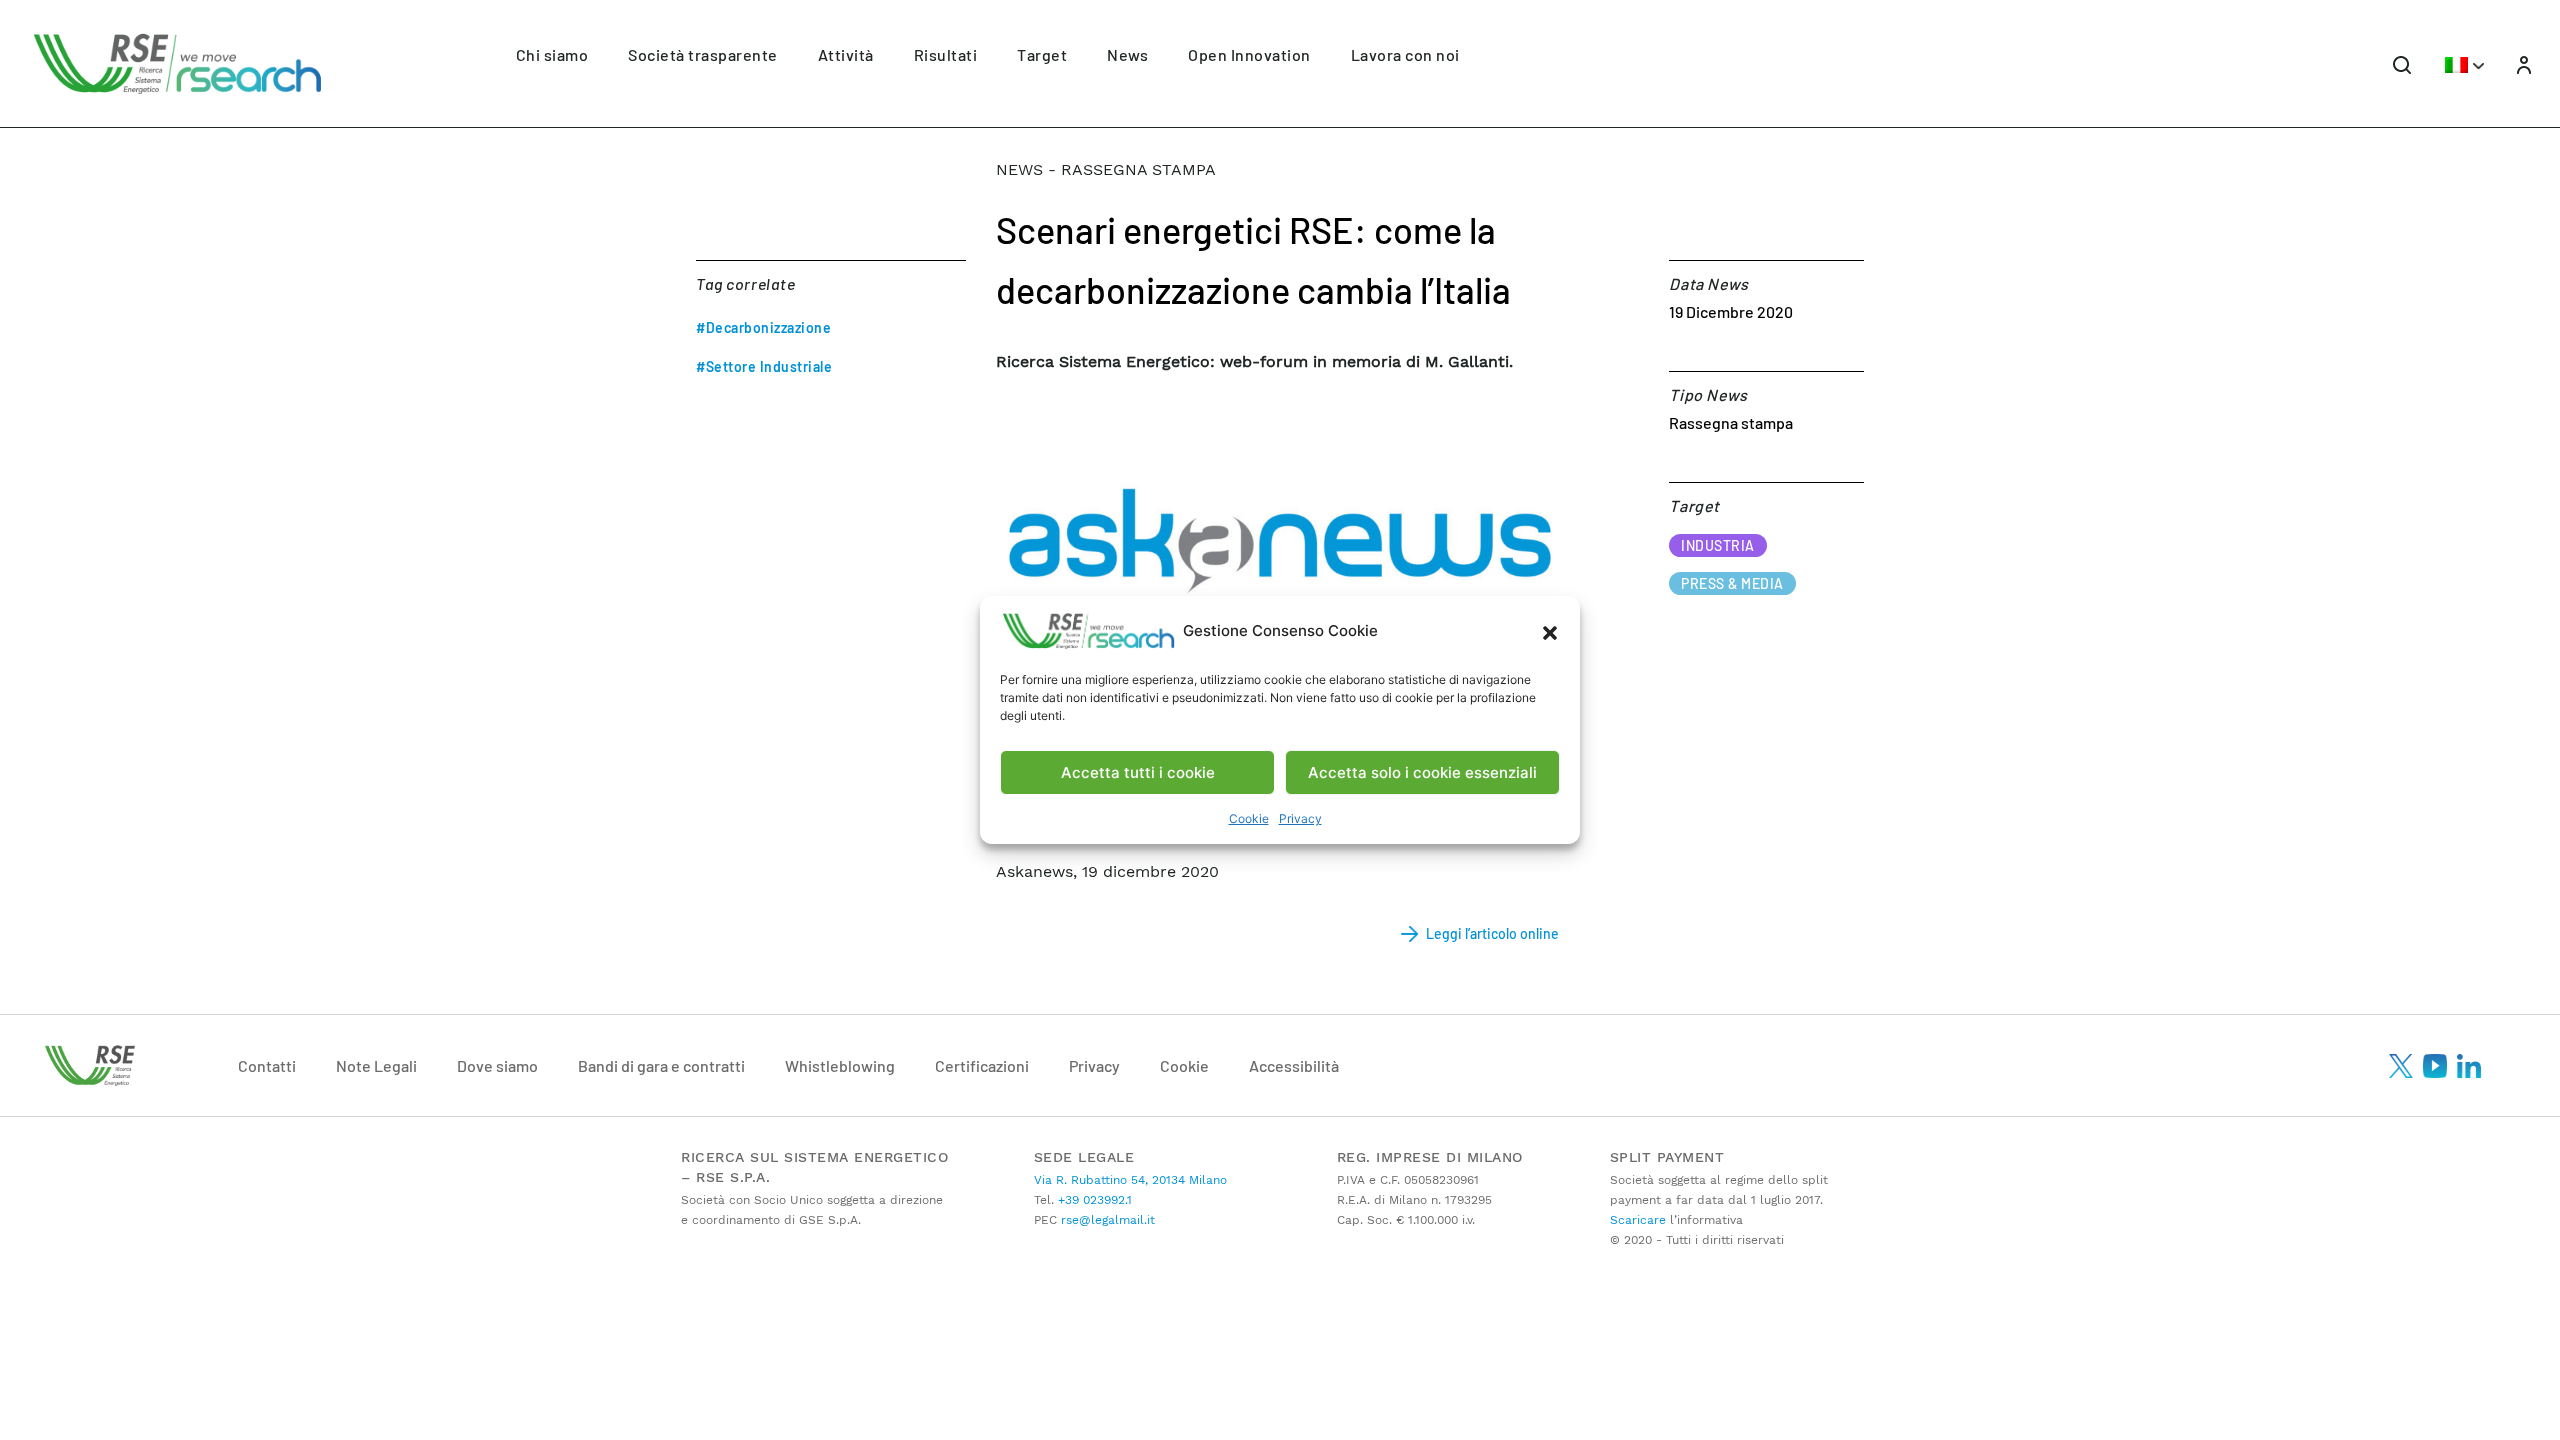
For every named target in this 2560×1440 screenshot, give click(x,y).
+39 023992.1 (1093, 1200)
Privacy (1300, 818)
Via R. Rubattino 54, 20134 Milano (1130, 1180)
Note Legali (376, 1065)
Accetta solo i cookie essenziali (1422, 772)
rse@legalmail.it (1106, 1220)
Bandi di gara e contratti (661, 1065)
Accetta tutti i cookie (1138, 772)
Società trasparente (703, 54)
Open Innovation (1249, 54)
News (1127, 54)
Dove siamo (497, 1065)
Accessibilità (1294, 1065)
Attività (846, 54)
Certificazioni (982, 1065)
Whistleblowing (840, 1065)
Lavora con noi (1405, 54)
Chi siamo (552, 54)
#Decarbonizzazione (763, 327)
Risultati (946, 54)
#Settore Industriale (764, 366)
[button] (1550, 631)
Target (1042, 54)
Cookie (1249, 818)
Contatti (267, 1065)
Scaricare (1638, 1220)
